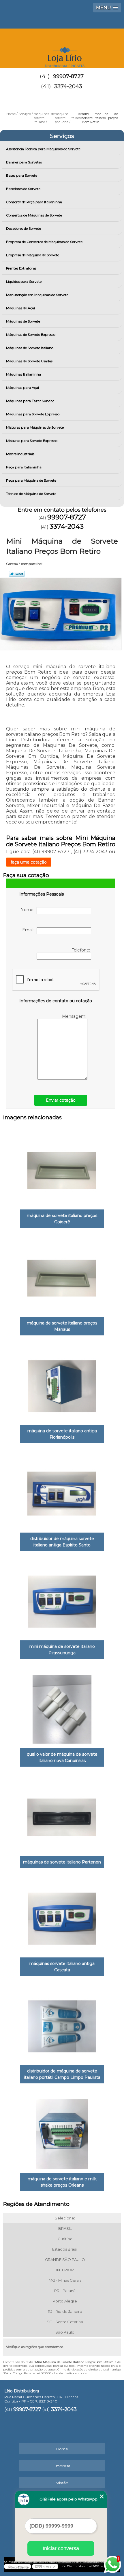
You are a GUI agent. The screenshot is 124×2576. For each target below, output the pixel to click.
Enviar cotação (61, 1100)
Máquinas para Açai (22, 388)
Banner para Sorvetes (24, 162)
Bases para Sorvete (22, 175)
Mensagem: (75, 1016)
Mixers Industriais (20, 454)
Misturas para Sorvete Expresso (32, 441)
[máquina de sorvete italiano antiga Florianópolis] (62, 1384)
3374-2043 (68, 86)
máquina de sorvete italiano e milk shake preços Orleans (62, 2182)
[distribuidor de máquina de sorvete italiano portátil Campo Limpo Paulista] (62, 2024)
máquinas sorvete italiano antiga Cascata (62, 1967)
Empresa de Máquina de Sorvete (33, 255)
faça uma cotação (29, 862)
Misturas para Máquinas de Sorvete (35, 427)
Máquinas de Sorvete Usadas (29, 361)
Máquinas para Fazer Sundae (30, 401)
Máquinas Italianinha (24, 374)
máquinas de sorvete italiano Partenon (62, 1862)
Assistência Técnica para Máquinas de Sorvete (43, 149)
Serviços (62, 136)
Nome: (29, 910)
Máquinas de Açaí (20, 308)
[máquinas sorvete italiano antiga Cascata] (62, 1917)
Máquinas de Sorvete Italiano (30, 348)
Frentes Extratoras (21, 268)
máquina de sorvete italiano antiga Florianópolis (62, 1434)
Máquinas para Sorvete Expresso (33, 414)
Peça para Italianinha (24, 467)
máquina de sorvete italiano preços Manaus (62, 1326)
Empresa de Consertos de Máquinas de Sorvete (44, 242)
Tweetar (17, 574)
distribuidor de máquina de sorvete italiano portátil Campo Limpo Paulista (62, 2074)
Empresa (62, 2466)
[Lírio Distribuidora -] (62, 46)
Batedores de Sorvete (23, 189)
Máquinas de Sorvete (23, 321)
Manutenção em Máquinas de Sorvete (37, 295)
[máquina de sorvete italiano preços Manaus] (62, 1276)
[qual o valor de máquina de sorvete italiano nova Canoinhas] (62, 1707)
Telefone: (81, 950)
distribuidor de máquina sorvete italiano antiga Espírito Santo (62, 1542)
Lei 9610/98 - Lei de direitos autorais (61, 2373)
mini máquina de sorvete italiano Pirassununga (62, 1650)
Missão (62, 2483)
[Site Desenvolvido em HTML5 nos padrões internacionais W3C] (45, 2566)
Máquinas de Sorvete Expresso (31, 335)
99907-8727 (68, 76)
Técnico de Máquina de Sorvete (31, 494)
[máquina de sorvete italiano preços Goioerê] (62, 1169)
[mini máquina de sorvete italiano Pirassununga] (62, 1599)
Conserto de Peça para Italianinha (34, 202)
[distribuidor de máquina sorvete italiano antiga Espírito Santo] (62, 1492)
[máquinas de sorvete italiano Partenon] (62, 1815)
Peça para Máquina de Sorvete (31, 480)
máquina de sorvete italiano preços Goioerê (62, 1219)
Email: (29, 930)
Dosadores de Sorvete (24, 228)
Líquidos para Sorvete (24, 281)
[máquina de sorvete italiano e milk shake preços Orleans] (62, 2132)
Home (62, 2449)
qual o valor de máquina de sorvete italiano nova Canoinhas (62, 1757)
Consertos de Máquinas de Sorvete (34, 215)
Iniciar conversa (61, 2548)
